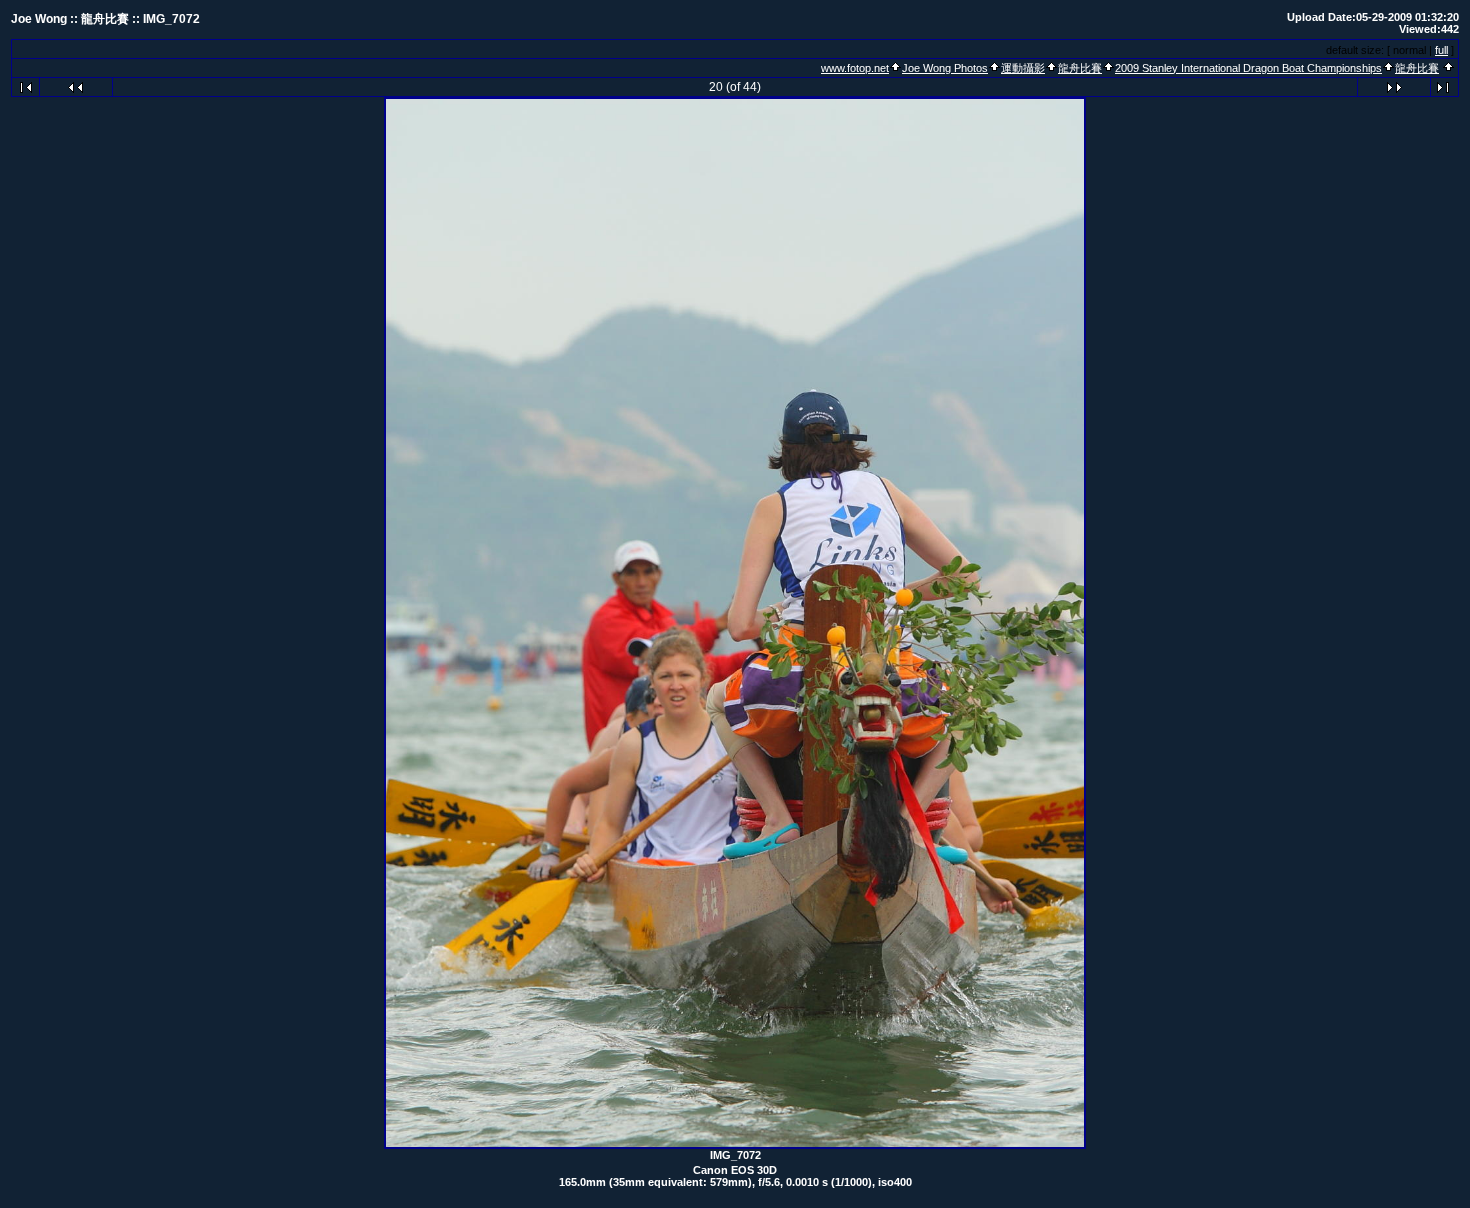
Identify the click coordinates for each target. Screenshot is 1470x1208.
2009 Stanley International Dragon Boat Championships (1248, 68)
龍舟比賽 (1080, 68)
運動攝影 (1023, 68)
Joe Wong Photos (945, 68)
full (1441, 50)
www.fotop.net (855, 68)
